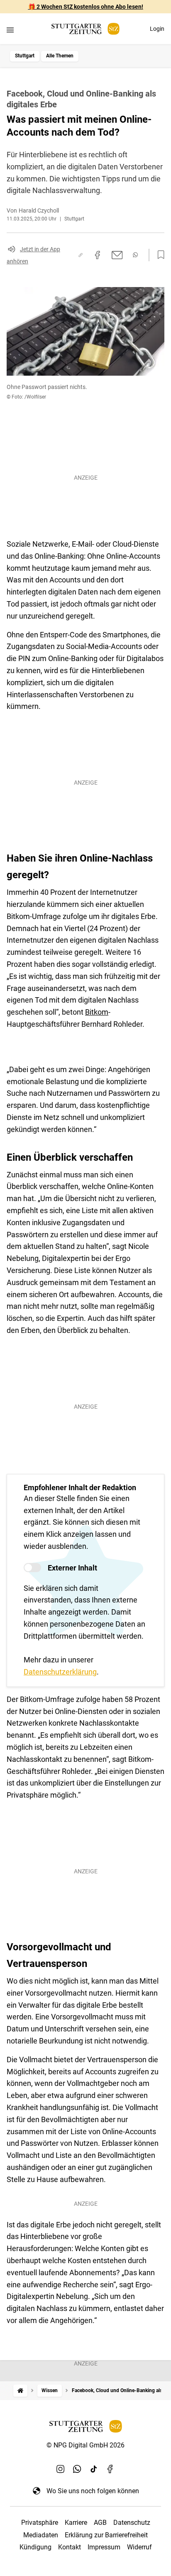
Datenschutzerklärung (60, 1672)
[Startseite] (20, 2391)
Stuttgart (25, 56)
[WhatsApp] (77, 2469)
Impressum (104, 2547)
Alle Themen (60, 56)
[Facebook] (110, 2469)
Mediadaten (41, 2535)
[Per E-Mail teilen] (117, 255)
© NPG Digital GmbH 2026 (85, 2445)
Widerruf (139, 2547)
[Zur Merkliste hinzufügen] (159, 255)
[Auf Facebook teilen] (98, 255)
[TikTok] (94, 2469)
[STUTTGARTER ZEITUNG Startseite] (85, 29)
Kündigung (35, 2547)
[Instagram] (61, 2469)
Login (157, 29)
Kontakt (70, 2547)
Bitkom (97, 1012)
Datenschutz (132, 2523)
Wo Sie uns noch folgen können (93, 2491)
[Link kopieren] (81, 255)
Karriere (76, 2523)
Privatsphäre (40, 2523)
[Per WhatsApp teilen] (135, 255)
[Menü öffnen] (10, 30)
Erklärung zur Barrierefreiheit (106, 2535)
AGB (100, 2523)
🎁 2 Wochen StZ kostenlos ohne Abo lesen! (86, 7)
